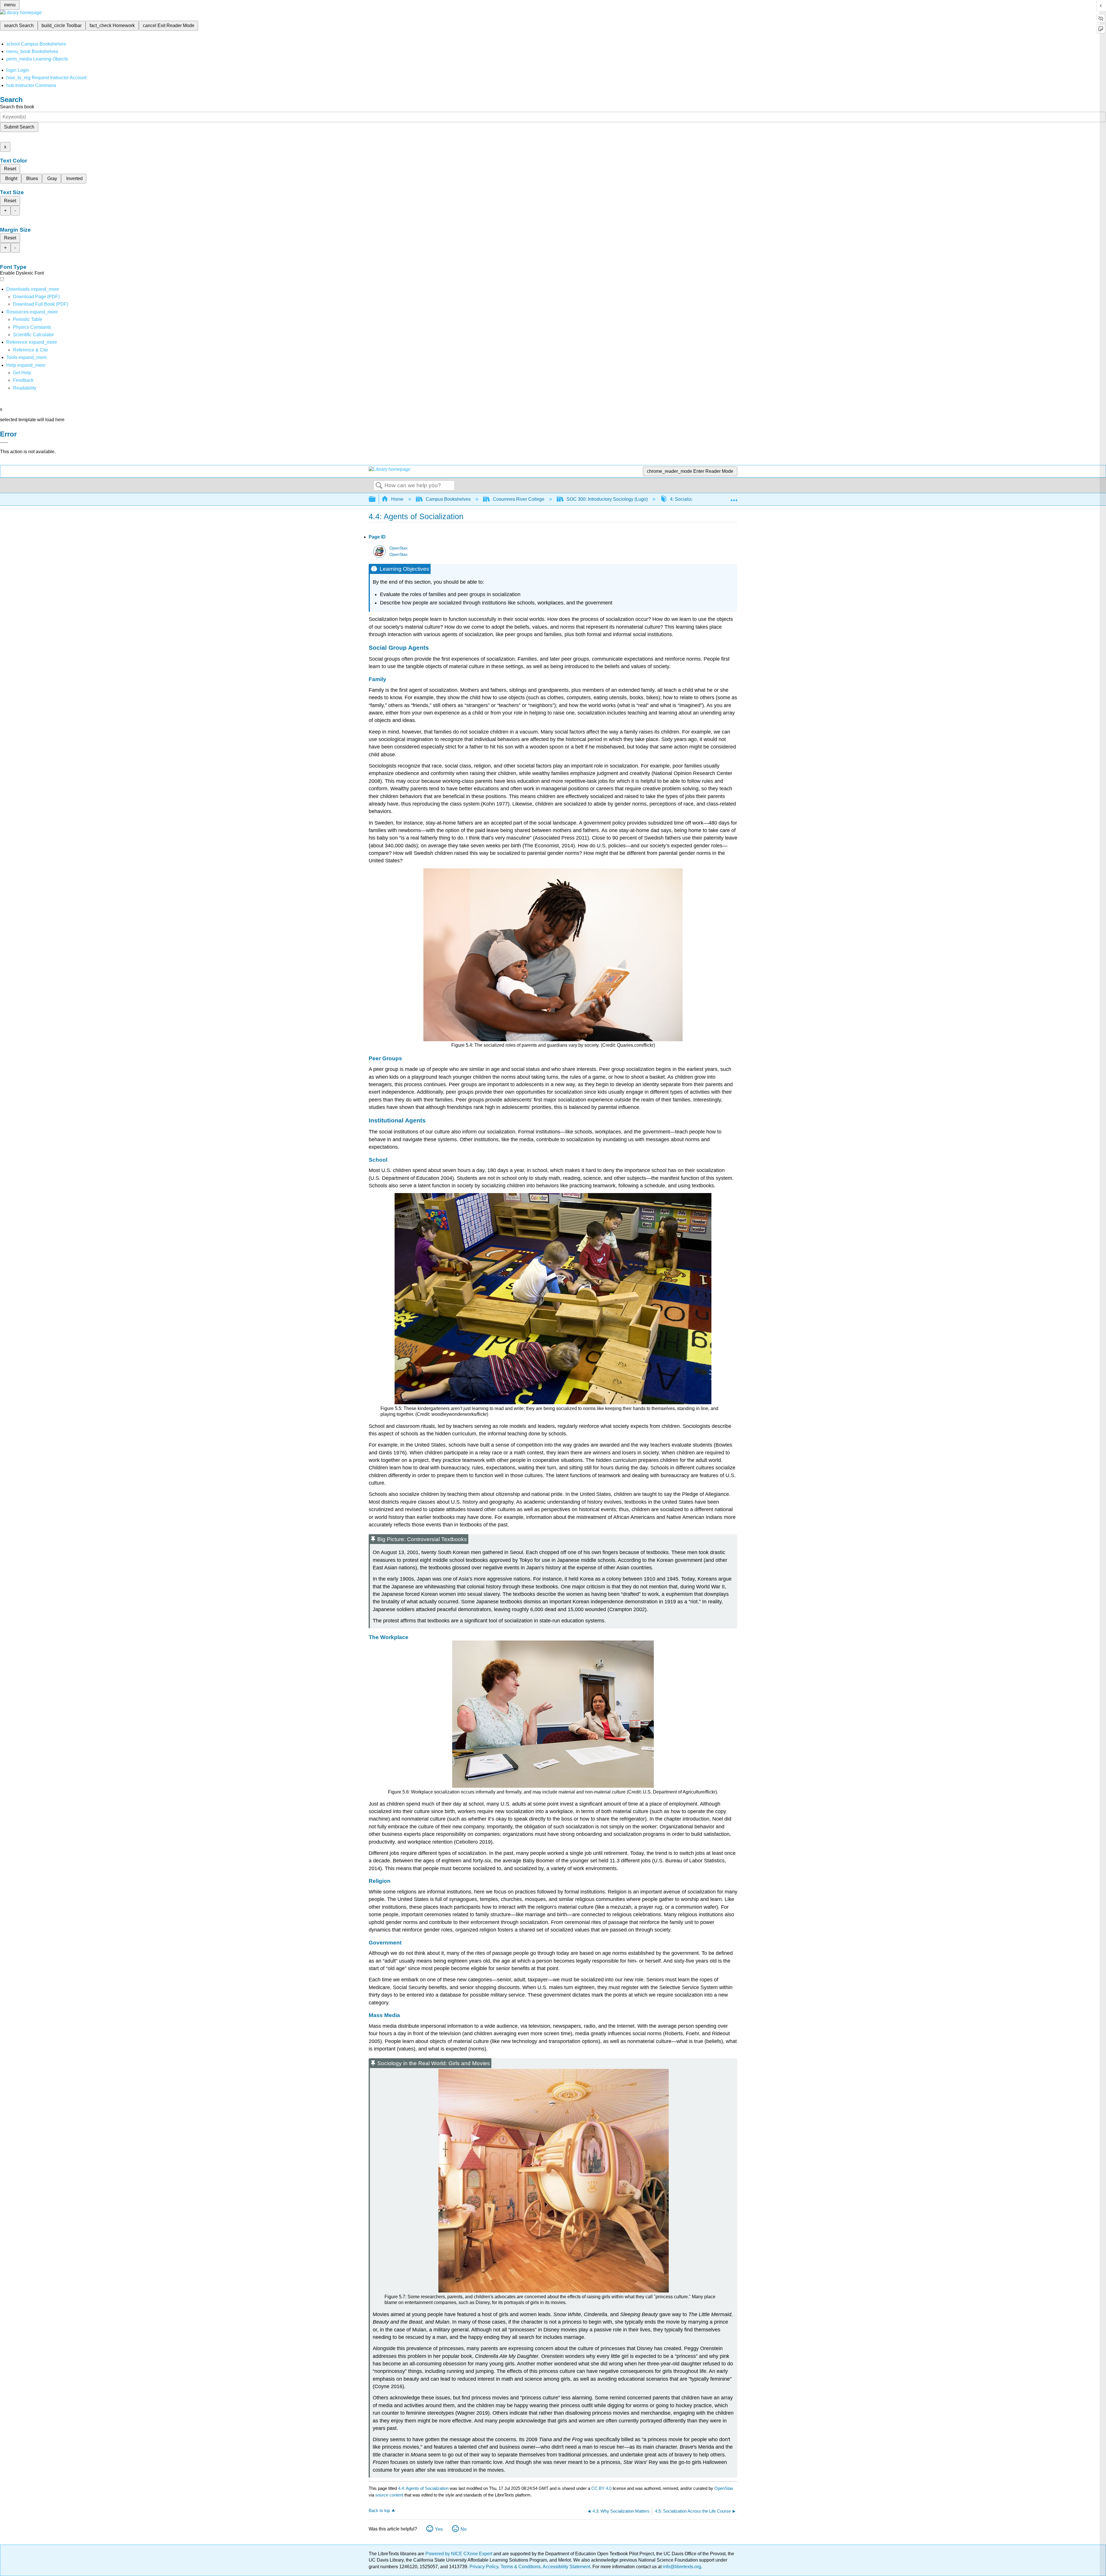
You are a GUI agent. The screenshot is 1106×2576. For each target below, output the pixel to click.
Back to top (379, 2510)
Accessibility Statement (566, 2567)
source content (389, 2495)
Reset (10, 169)
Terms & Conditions (521, 2567)
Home (397, 499)
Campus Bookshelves (448, 499)
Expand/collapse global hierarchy (376, 499)
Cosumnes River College (519, 499)
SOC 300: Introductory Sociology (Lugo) (607, 499)
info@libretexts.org (681, 2567)
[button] (23, 380)
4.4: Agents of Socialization (423, 2488)
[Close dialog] (4, 443)
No (464, 2529)
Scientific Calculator (33, 335)
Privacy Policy (484, 2567)
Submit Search (19, 127)
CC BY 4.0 (601, 2488)
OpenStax (398, 548)
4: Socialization (686, 499)
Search (379, 486)
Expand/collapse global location (734, 498)
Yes (439, 2529)
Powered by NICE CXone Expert (459, 2554)
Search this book (17, 107)
